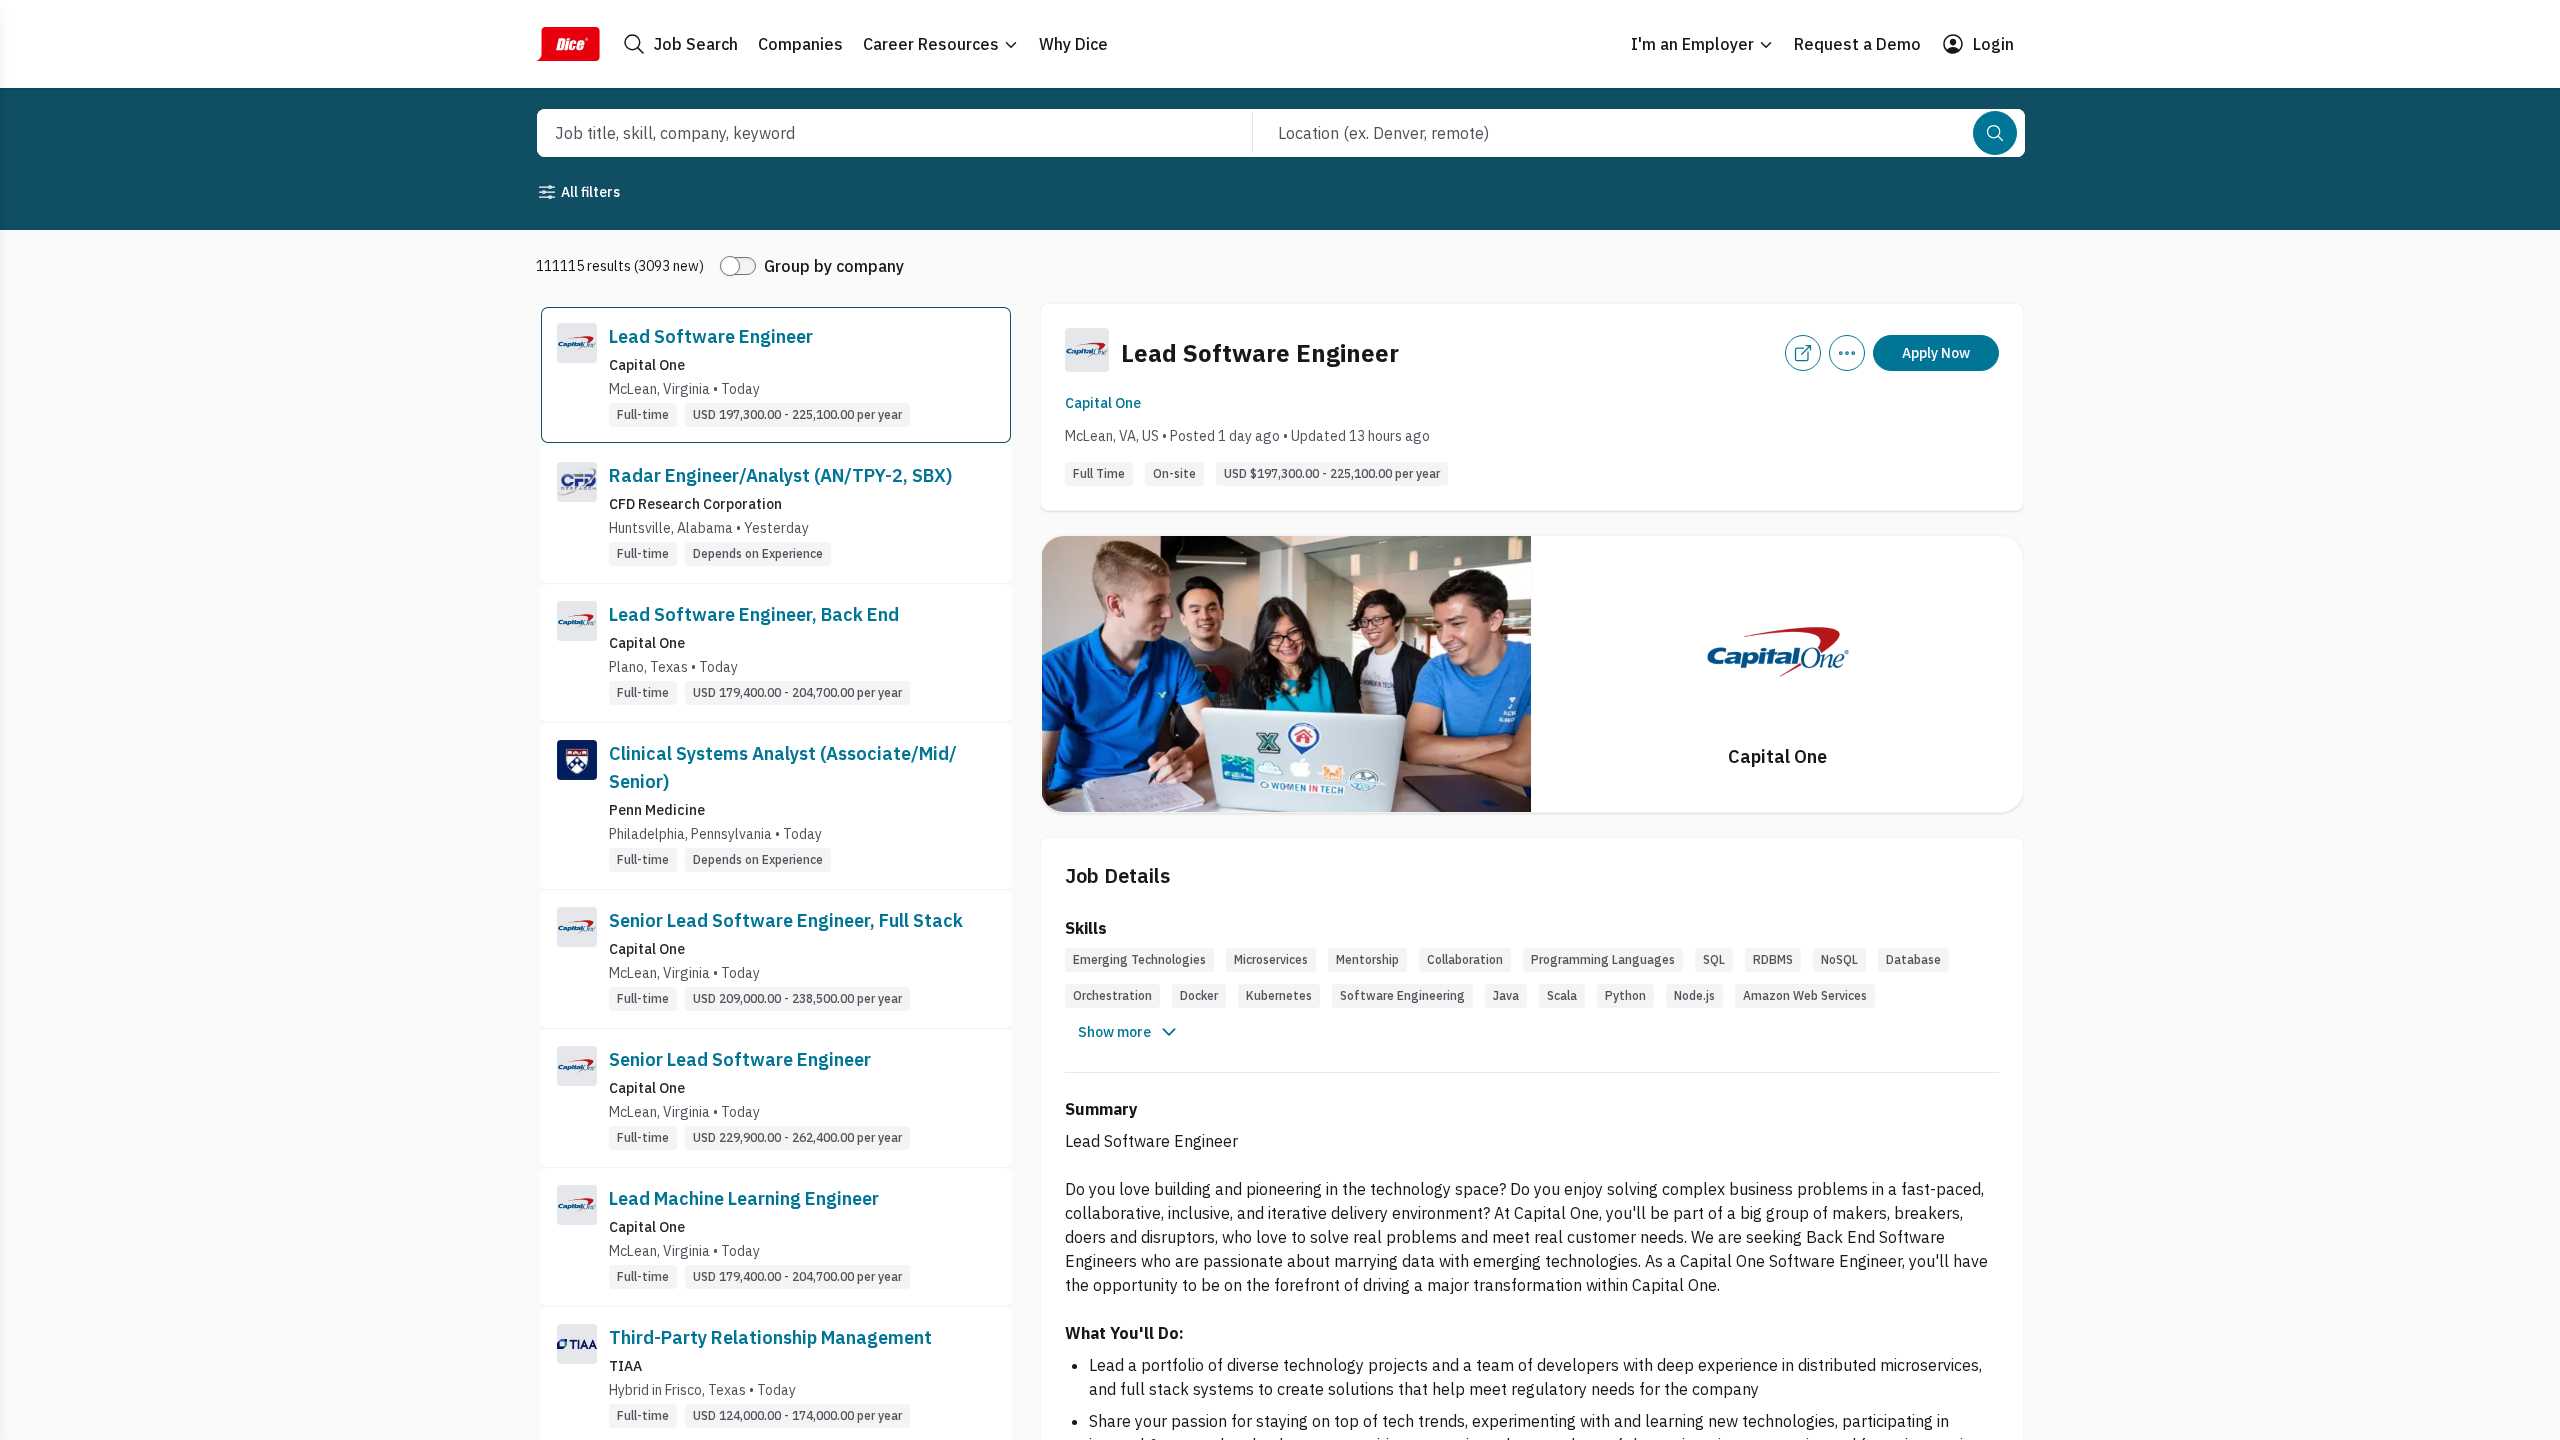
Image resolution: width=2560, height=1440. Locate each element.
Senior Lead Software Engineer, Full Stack (786, 920)
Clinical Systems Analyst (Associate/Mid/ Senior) (783, 767)
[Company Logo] (577, 375)
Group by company (834, 266)
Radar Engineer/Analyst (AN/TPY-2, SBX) (780, 475)
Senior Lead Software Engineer (740, 1059)
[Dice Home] (568, 44)
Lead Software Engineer (711, 336)
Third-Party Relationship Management (770, 1337)
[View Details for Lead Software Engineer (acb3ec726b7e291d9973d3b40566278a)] (776, 375)
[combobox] (873, 133)
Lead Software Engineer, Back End (754, 614)
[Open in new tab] (1803, 353)
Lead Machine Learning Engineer (744, 1198)
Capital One (1103, 403)
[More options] (1847, 353)
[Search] (1995, 133)
